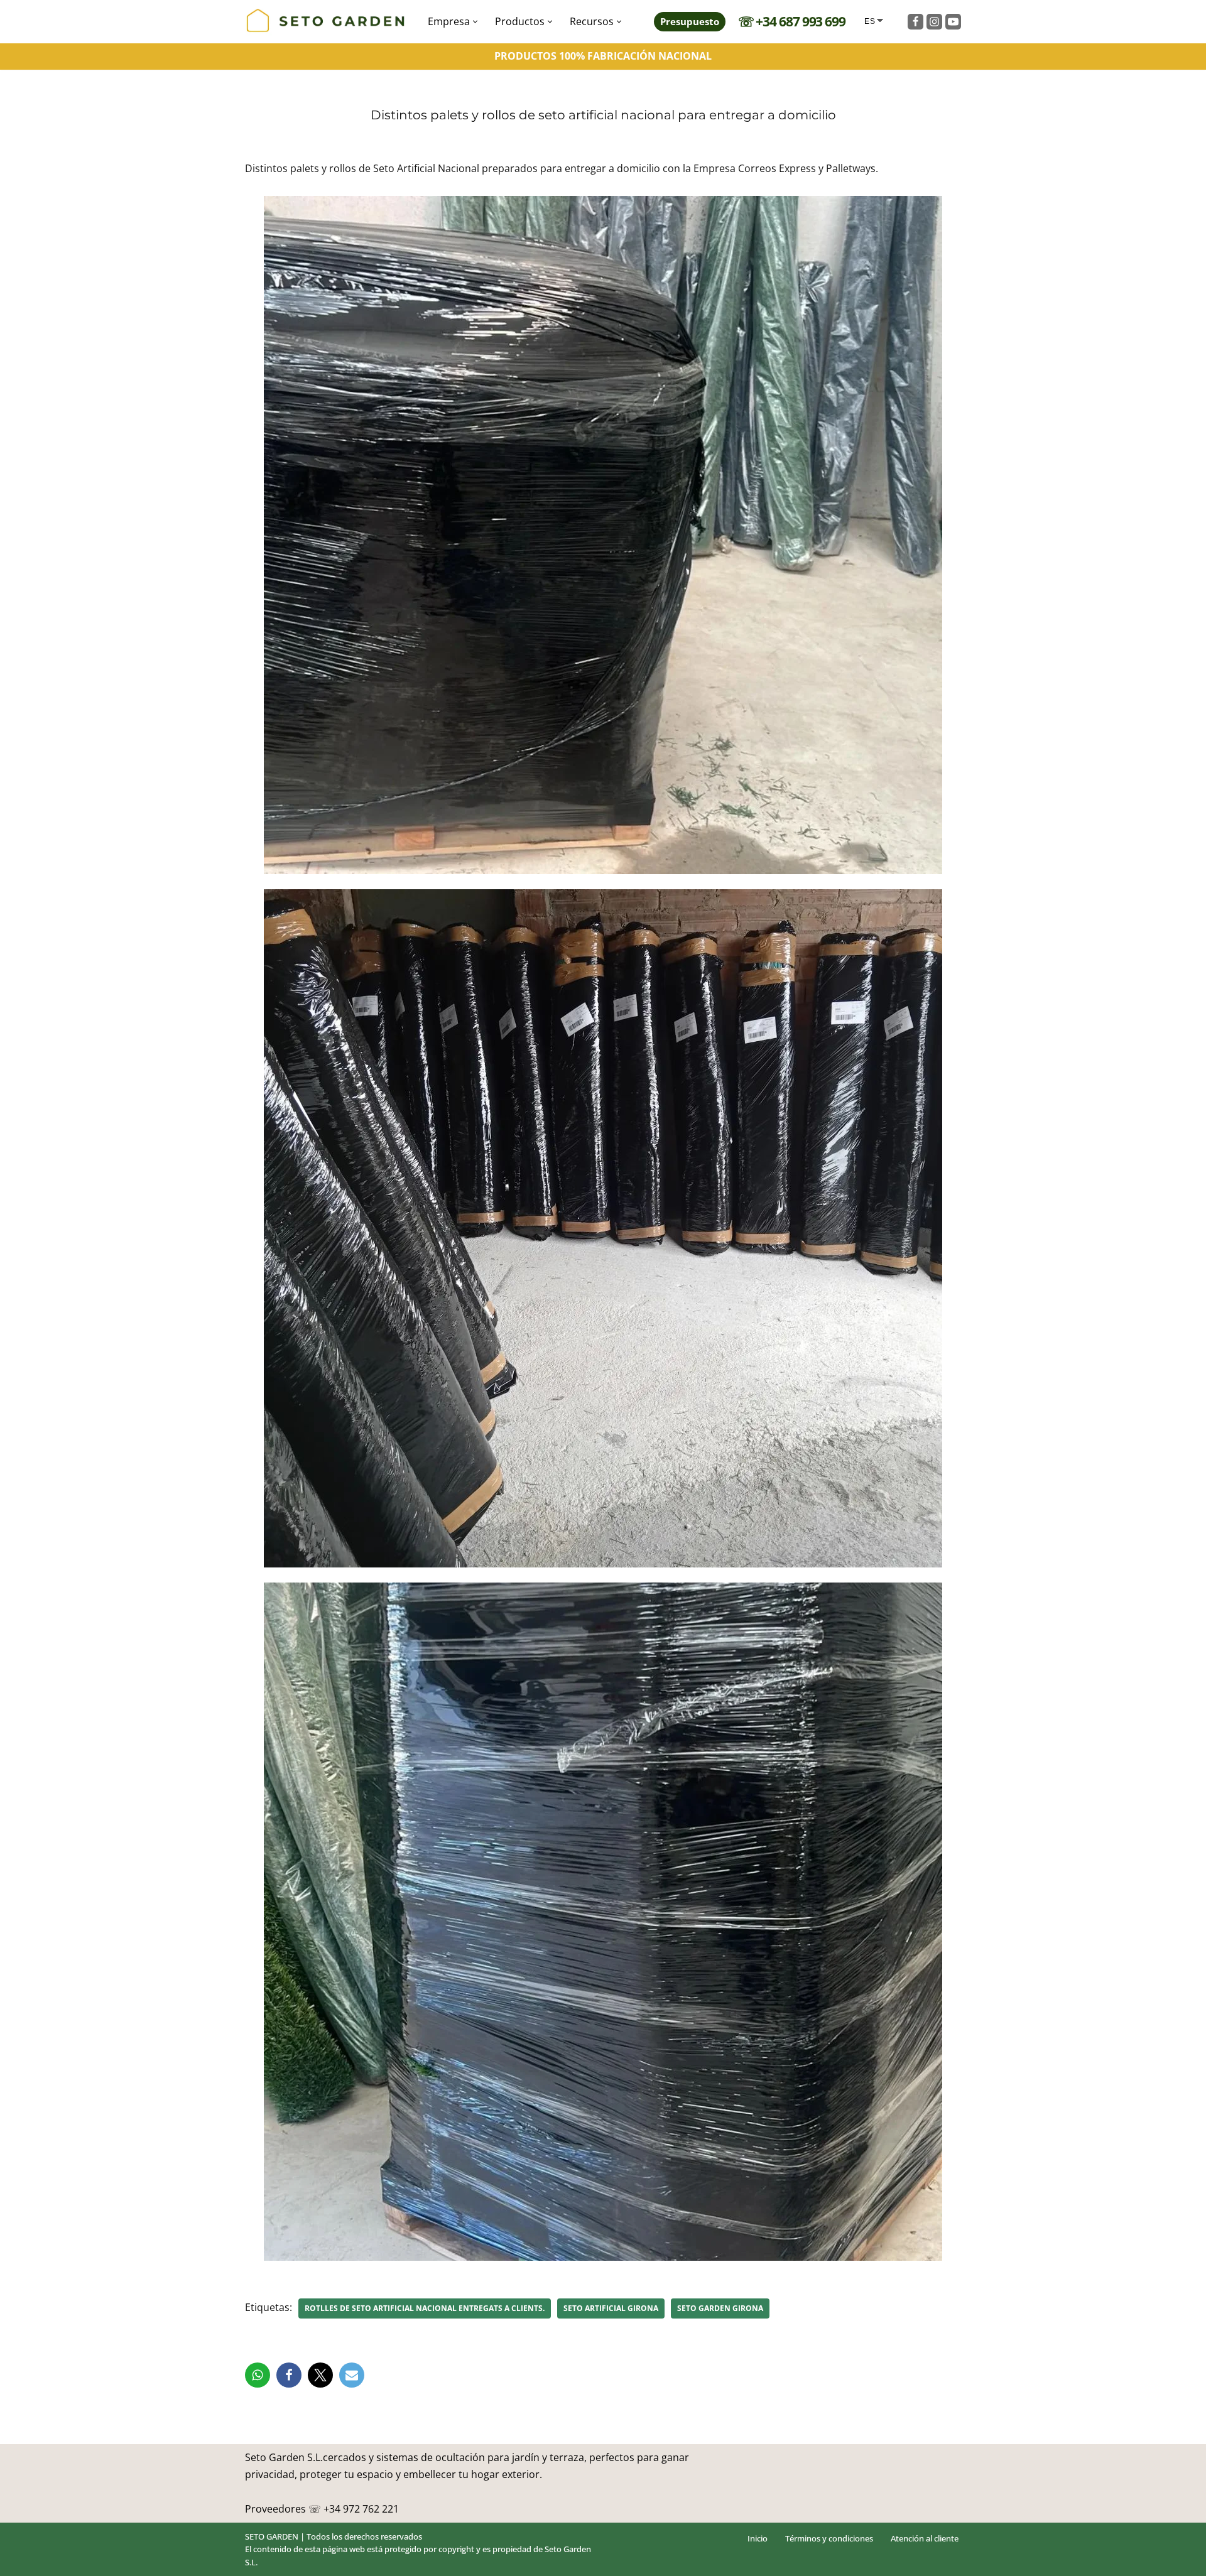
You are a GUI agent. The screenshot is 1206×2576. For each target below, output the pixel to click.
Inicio (758, 2538)
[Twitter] (320, 2375)
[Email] (352, 2375)
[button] (475, 22)
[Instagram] (934, 22)
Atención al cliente (925, 2538)
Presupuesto (690, 21)
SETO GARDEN (272, 2536)
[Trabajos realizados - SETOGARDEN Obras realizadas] (326, 22)
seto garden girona (720, 2308)
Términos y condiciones (829, 2538)
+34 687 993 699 (801, 21)
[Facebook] (915, 22)
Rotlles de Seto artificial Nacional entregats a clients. (425, 2308)
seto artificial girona (611, 2308)
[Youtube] (953, 22)
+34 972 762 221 (361, 2509)
